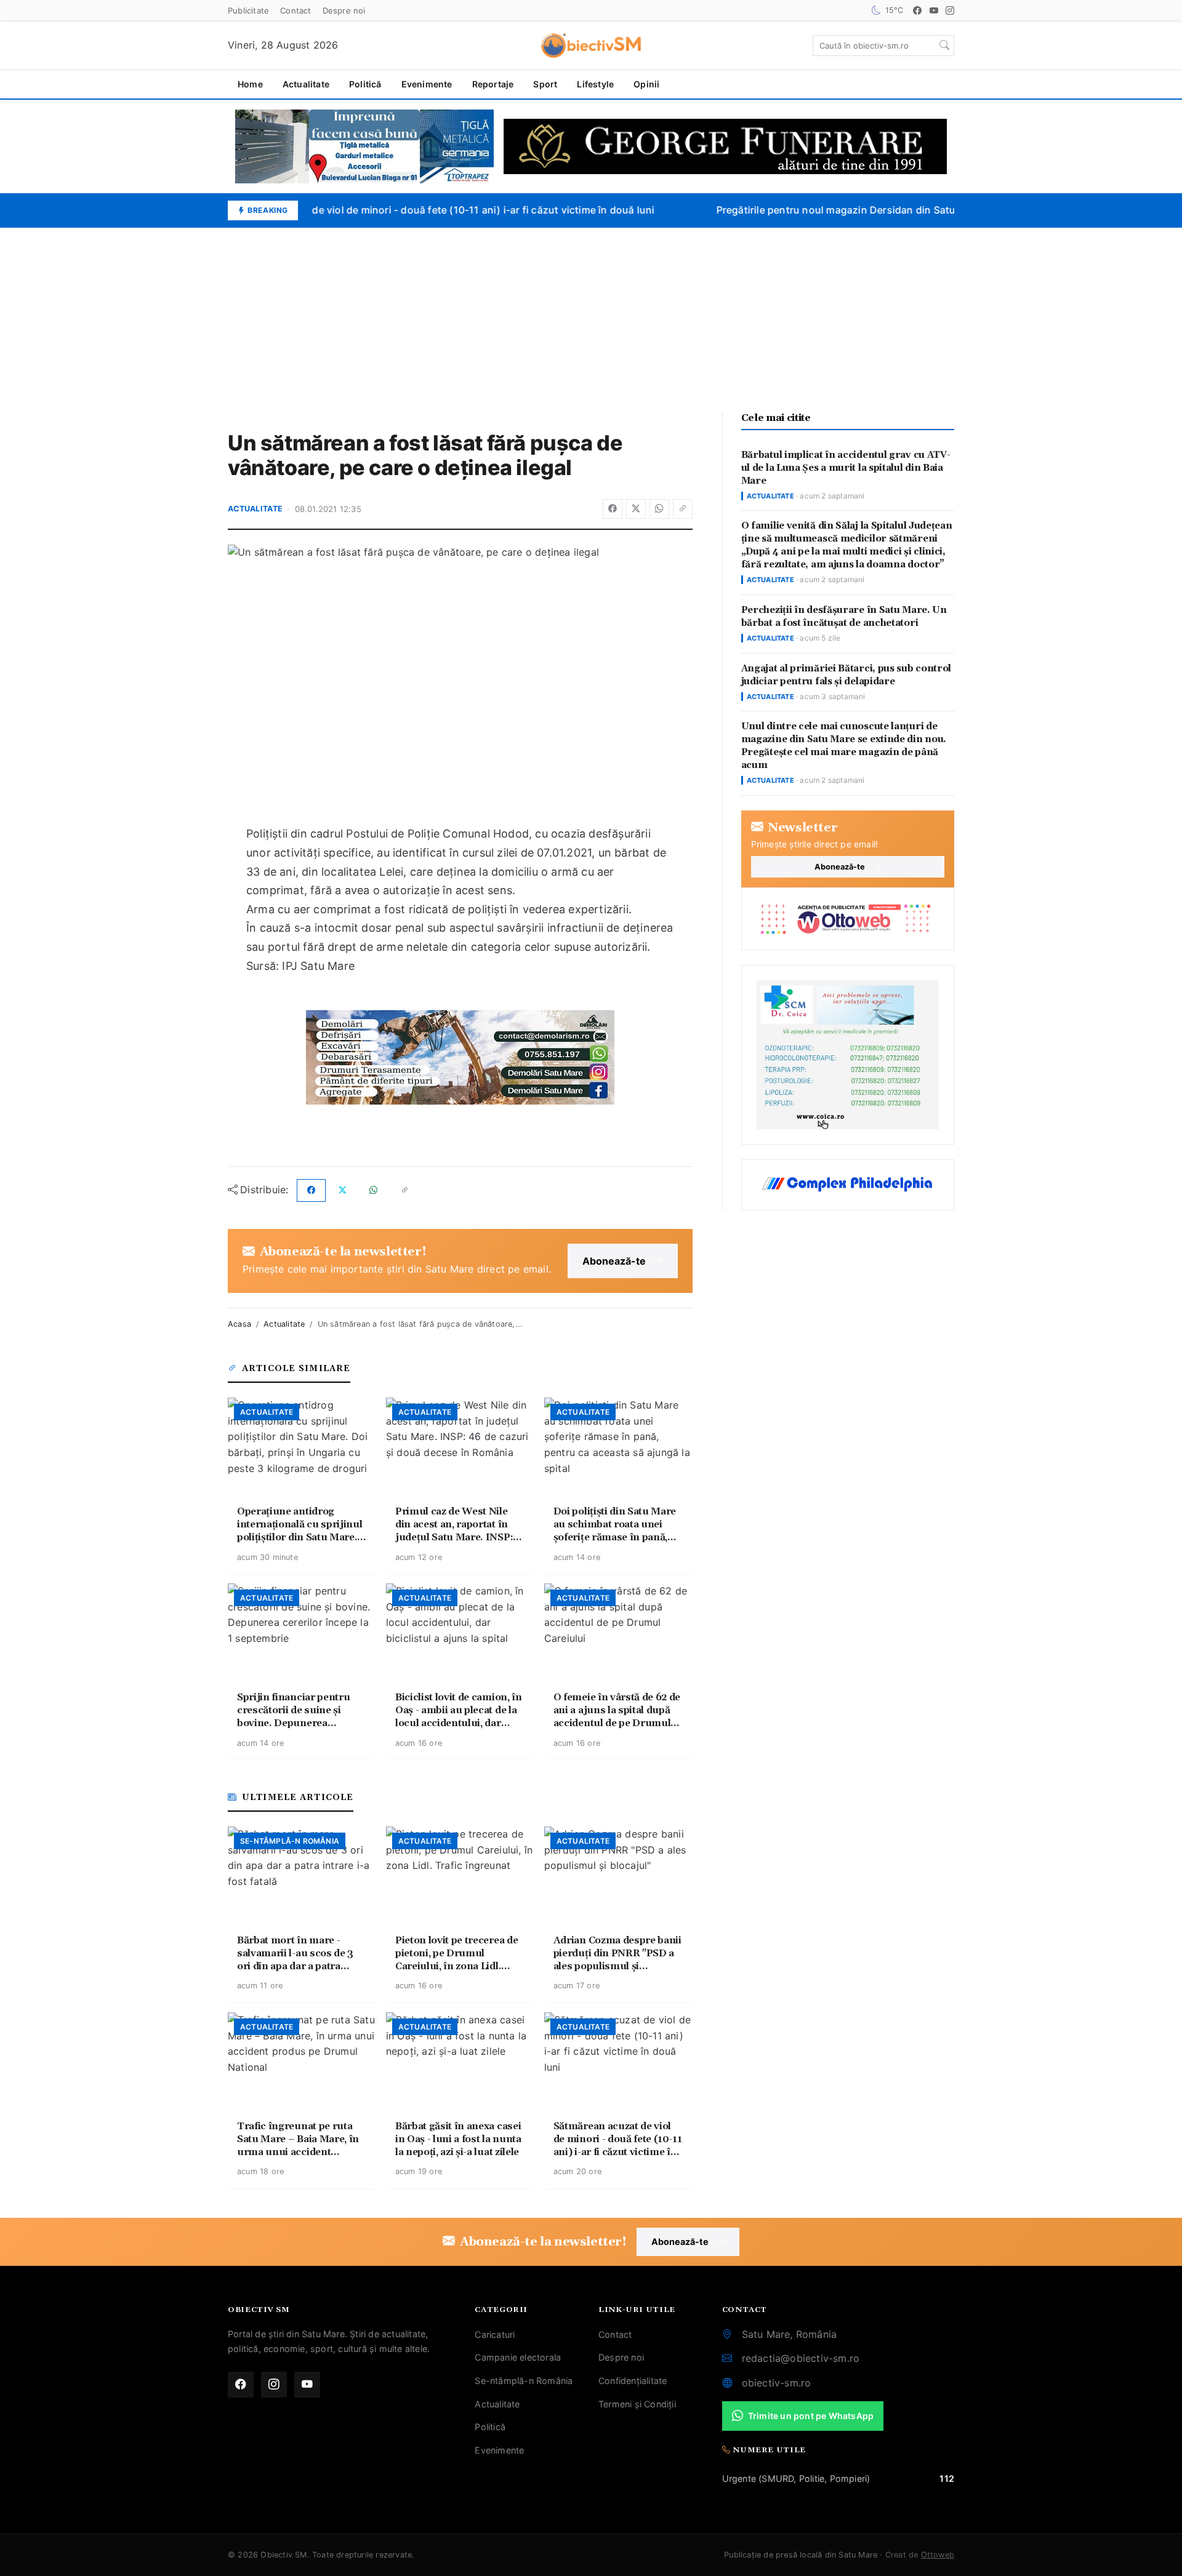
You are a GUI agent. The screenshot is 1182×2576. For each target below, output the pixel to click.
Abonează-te (614, 1261)
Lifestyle (595, 84)
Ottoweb (938, 2555)
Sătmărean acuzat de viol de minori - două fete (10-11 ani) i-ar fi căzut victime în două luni (425, 210)
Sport (545, 84)
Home (250, 84)
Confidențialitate (633, 2381)
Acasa (239, 1324)
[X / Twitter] (636, 509)
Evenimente (427, 84)
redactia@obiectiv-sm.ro (801, 2358)
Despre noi (344, 10)
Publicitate (248, 10)
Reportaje (493, 84)
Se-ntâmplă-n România (524, 2381)
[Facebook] (917, 10)
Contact (295, 10)
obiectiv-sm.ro (777, 2383)
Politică (365, 84)
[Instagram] (950, 10)
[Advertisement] (591, 320)
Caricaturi (495, 2334)
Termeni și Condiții (637, 2404)
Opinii (646, 84)
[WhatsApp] (659, 509)
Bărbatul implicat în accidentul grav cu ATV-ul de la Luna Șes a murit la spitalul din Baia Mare (846, 468)
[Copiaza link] (683, 509)
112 (947, 2478)
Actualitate (306, 84)
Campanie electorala (518, 2357)
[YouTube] (934, 10)
